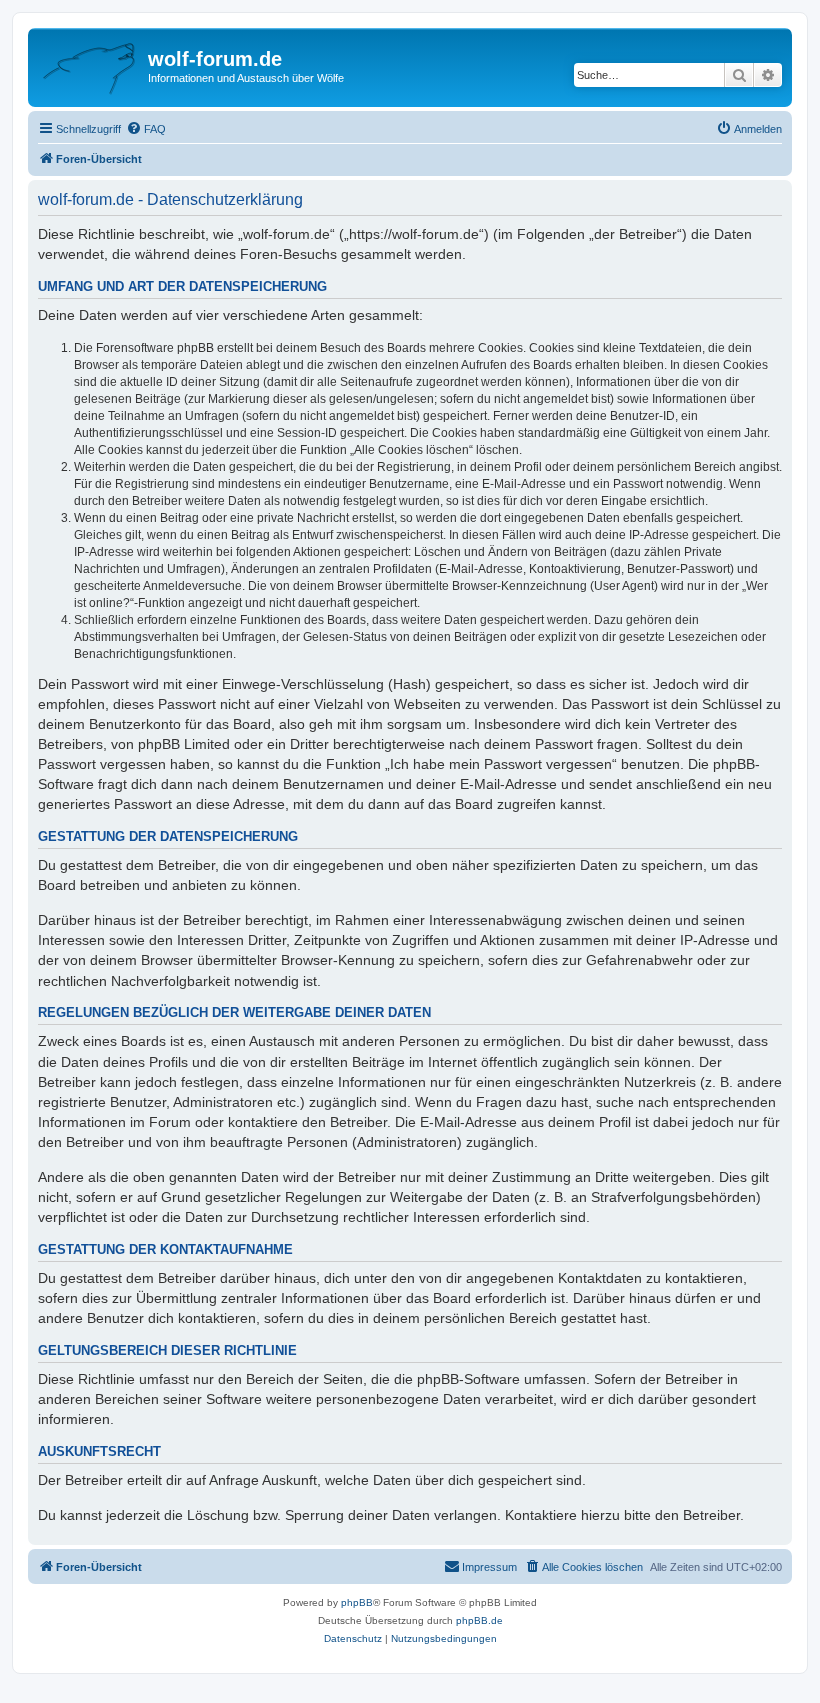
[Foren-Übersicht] (90, 65)
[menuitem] (146, 129)
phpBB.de (479, 1620)
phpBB (357, 1602)
